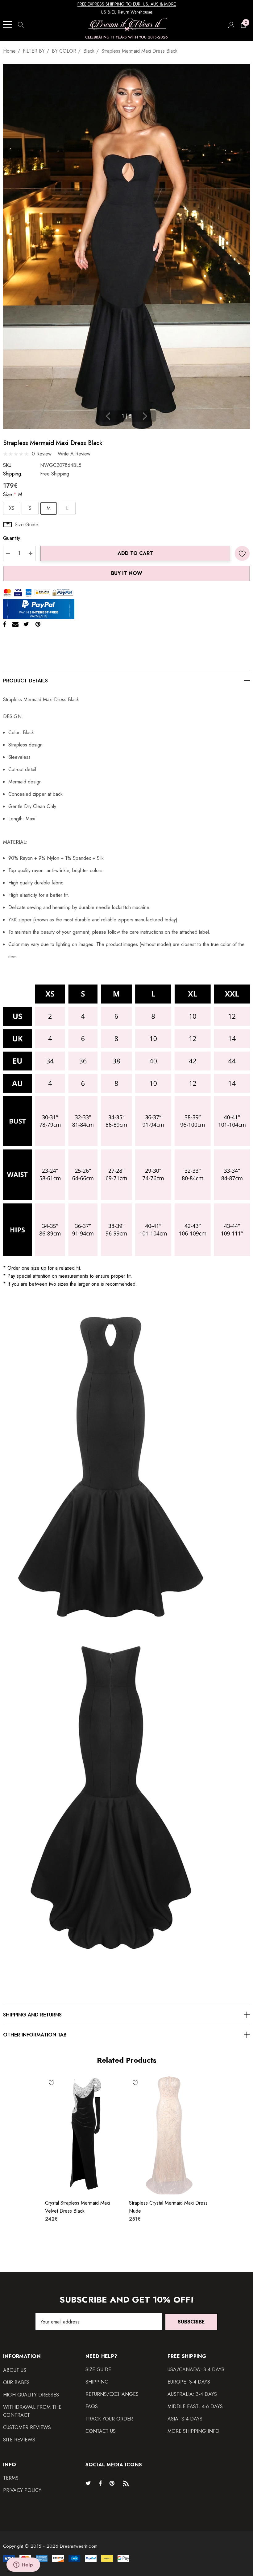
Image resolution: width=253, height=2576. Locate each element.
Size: (13, 494)
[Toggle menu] (8, 25)
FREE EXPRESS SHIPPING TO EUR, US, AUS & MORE (127, 4)
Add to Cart (135, 553)
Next (145, 416)
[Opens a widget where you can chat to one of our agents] (23, 2565)
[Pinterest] (38, 624)
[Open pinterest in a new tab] (113, 2483)
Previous (108, 416)
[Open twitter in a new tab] (89, 2483)
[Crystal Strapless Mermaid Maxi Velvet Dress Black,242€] (85, 2135)
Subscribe (191, 2322)
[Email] (15, 624)
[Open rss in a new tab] (127, 2483)
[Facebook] (5, 624)
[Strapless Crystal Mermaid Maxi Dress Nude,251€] (168, 2135)
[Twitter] (26, 624)
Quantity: (12, 538)
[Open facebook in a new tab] (100, 2483)
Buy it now (127, 573)
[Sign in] (231, 25)
